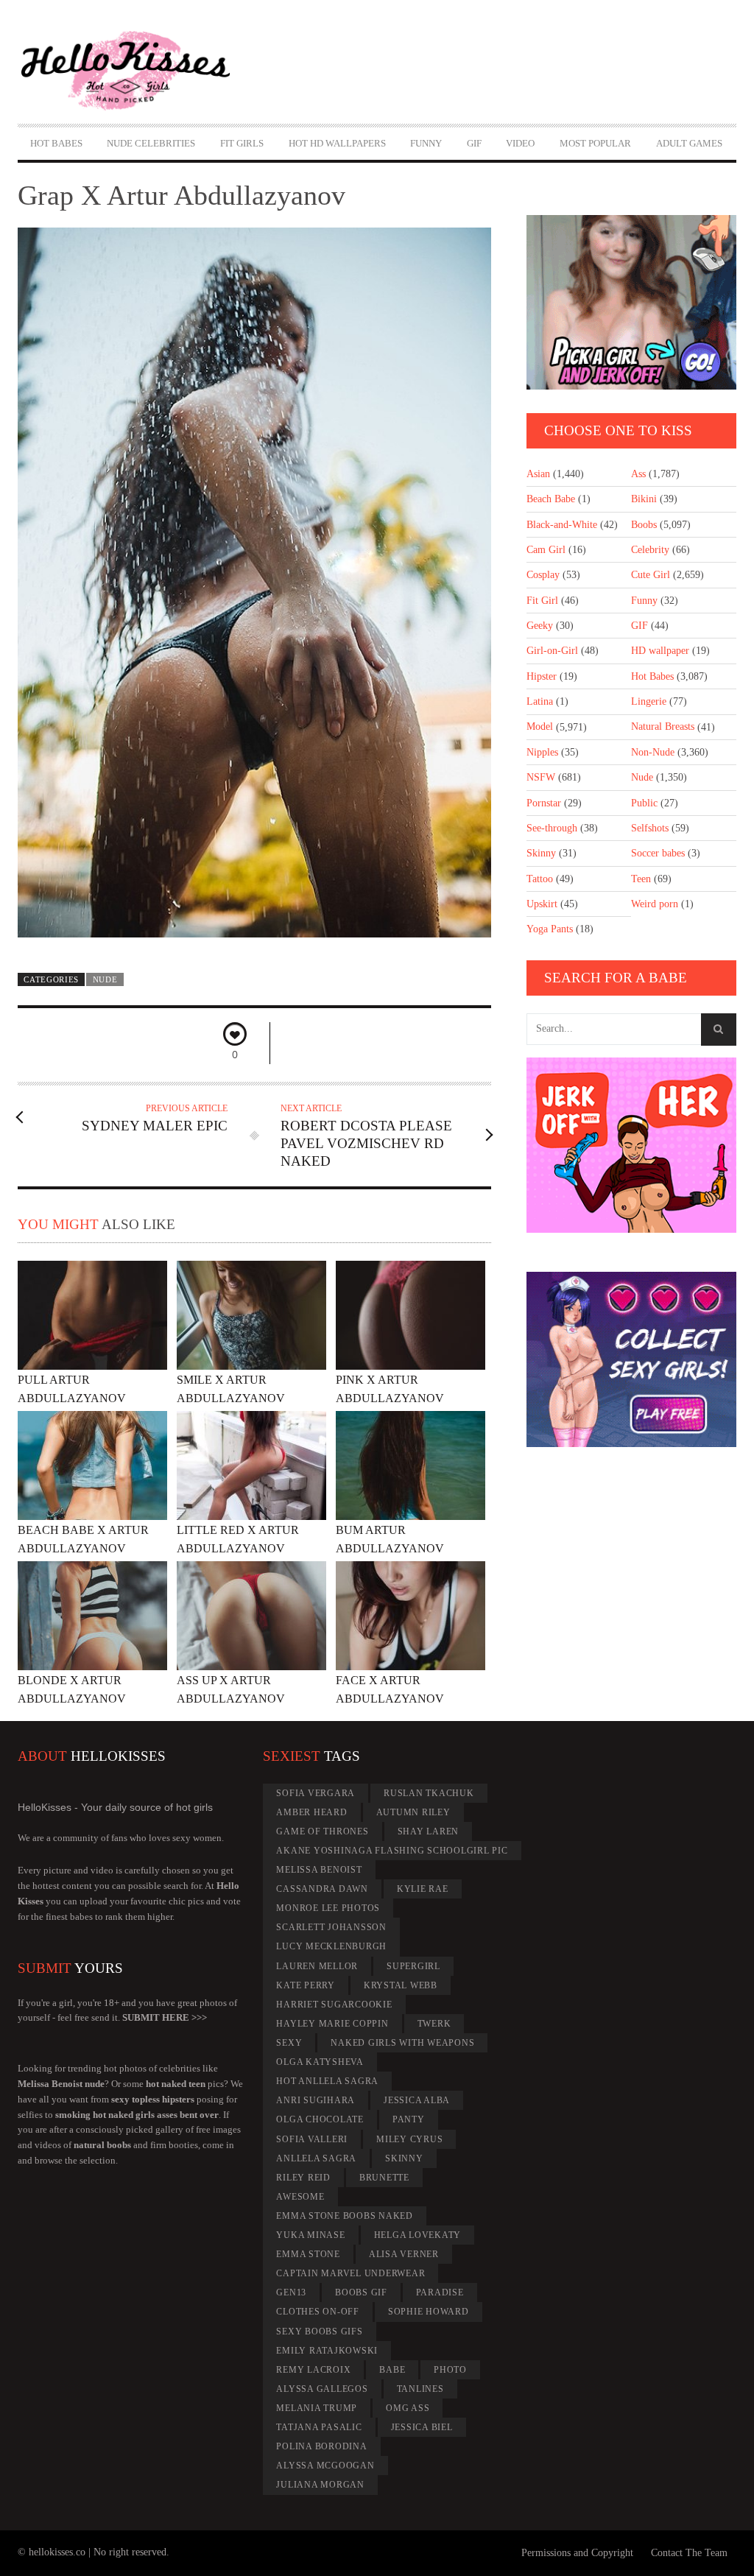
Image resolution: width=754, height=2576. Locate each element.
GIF (474, 143)
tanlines (420, 2389)
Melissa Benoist (319, 1870)
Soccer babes (658, 853)
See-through (552, 828)
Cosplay (543, 575)
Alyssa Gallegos (322, 2389)
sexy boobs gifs (319, 2332)
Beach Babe (551, 499)
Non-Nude (653, 752)
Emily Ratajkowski (327, 2351)
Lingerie (649, 701)
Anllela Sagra (316, 2158)
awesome (300, 2197)
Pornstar (544, 803)
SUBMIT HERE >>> (165, 2017)
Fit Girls (242, 143)
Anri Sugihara (316, 2100)
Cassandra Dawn (322, 1889)
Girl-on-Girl (552, 651)
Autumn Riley (413, 1812)
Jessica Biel (422, 2427)
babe (392, 2370)
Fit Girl (542, 601)
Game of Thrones (322, 1831)
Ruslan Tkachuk (429, 1793)
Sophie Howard (429, 2312)
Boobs (644, 525)
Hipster (542, 676)
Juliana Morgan (320, 2485)
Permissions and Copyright (577, 2553)
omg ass (408, 2408)
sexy (289, 2043)
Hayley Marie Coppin (332, 2024)
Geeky (540, 626)
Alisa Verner (404, 2254)
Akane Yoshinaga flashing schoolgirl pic (392, 1851)
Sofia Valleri (312, 2139)
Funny (426, 143)
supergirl (413, 1966)
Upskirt (542, 904)
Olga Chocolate (320, 2119)
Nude (105, 979)
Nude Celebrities (151, 143)
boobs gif (361, 2292)
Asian (538, 474)
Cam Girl (546, 550)
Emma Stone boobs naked (345, 2216)
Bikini (644, 499)
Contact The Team (689, 2553)
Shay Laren (429, 1831)
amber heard (311, 1812)
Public (644, 803)
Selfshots (650, 828)
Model (540, 726)
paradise (440, 2292)
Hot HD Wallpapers (337, 143)
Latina (540, 701)
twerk (434, 2024)
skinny (404, 2158)
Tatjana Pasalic (319, 2427)
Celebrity (650, 550)
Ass (638, 474)
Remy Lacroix (313, 2370)
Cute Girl (651, 575)
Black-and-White (562, 525)
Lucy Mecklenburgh (331, 1946)
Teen (641, 879)
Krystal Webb (401, 1985)
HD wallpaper (660, 651)
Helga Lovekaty (418, 2235)
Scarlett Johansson (331, 1927)
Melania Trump (317, 2408)
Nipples (542, 752)
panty (409, 2119)
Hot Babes (56, 143)
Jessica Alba (417, 2100)
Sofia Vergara (316, 1793)
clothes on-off (318, 2312)
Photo (450, 2370)
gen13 (291, 2292)
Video (520, 143)
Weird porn (655, 904)
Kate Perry (306, 1985)
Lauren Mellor (317, 1966)
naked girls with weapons (402, 2043)
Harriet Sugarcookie (334, 2005)
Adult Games (689, 143)
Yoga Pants (550, 929)
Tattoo (540, 879)
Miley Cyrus (409, 2139)
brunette (384, 2178)
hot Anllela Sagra (327, 2081)
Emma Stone (308, 2254)
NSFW (541, 777)
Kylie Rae (423, 1889)
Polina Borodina (321, 2446)
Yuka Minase (310, 2235)
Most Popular (595, 143)
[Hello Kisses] (126, 71)
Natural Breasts (663, 726)
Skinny (541, 853)
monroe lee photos (328, 1908)
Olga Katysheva (320, 2062)
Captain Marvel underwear (350, 2273)
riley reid (303, 2178)
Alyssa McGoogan (325, 2466)
